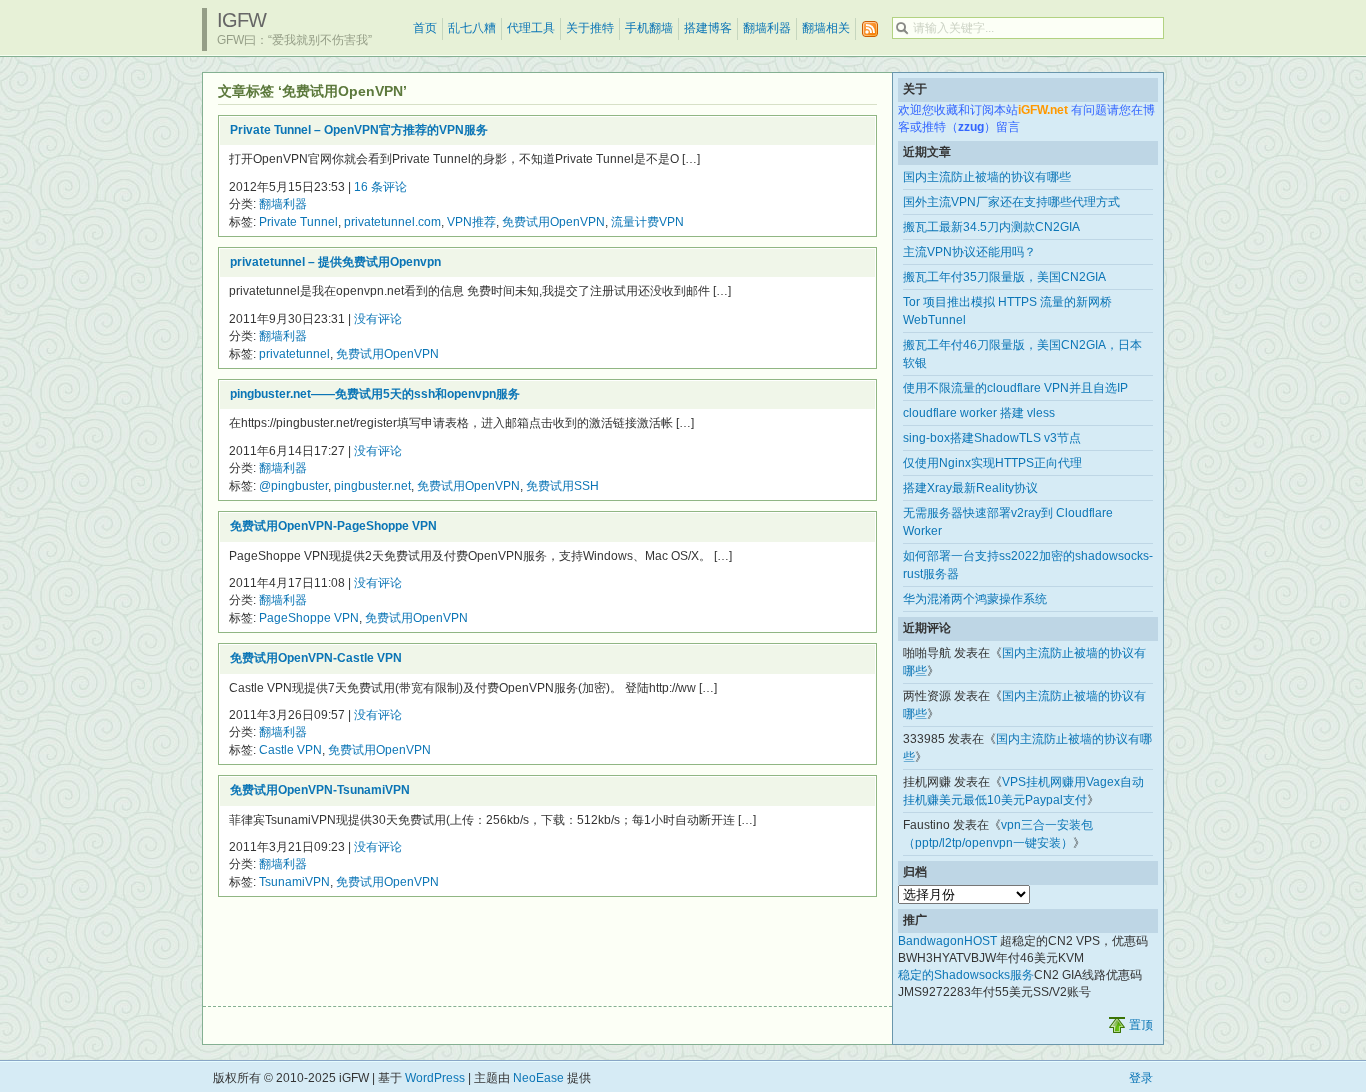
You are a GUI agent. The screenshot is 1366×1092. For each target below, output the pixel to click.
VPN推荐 (471, 222)
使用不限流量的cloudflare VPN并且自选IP (1015, 388)
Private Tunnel (298, 222)
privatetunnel (294, 354)
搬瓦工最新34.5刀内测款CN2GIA (991, 227)
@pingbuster (293, 486)
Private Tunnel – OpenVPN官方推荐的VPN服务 (359, 130)
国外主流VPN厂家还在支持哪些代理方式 (1011, 202)
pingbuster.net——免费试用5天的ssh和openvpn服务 (375, 394)
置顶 (1141, 1025)
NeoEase (538, 1078)
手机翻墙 (649, 28)
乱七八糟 (472, 28)
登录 (1141, 1078)
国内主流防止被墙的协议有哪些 (987, 177)
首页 (425, 28)
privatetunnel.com (392, 222)
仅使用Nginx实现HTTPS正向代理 (992, 463)
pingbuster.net (372, 486)
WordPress (435, 1078)
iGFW (241, 20)
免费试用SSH (562, 486)
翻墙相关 (826, 28)
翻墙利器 (767, 28)
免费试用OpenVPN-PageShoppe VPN (333, 526)
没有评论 (378, 319)
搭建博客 (708, 28)
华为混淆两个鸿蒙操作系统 (975, 599)
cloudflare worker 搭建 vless (979, 413)
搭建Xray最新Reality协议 (970, 488)
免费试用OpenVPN (553, 222)
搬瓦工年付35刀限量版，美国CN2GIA (1004, 277)
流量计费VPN (647, 222)
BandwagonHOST (947, 941)
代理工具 (531, 28)
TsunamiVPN (294, 882)
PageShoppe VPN (309, 618)
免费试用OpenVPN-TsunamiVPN (320, 790)
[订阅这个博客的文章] (870, 29)
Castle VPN (290, 750)
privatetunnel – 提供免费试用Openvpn (335, 262)
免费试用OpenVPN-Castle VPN (316, 658)
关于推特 (590, 28)
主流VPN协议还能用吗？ (969, 252)
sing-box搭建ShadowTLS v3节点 (992, 438)
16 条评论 (380, 187)
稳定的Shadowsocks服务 (966, 975)
